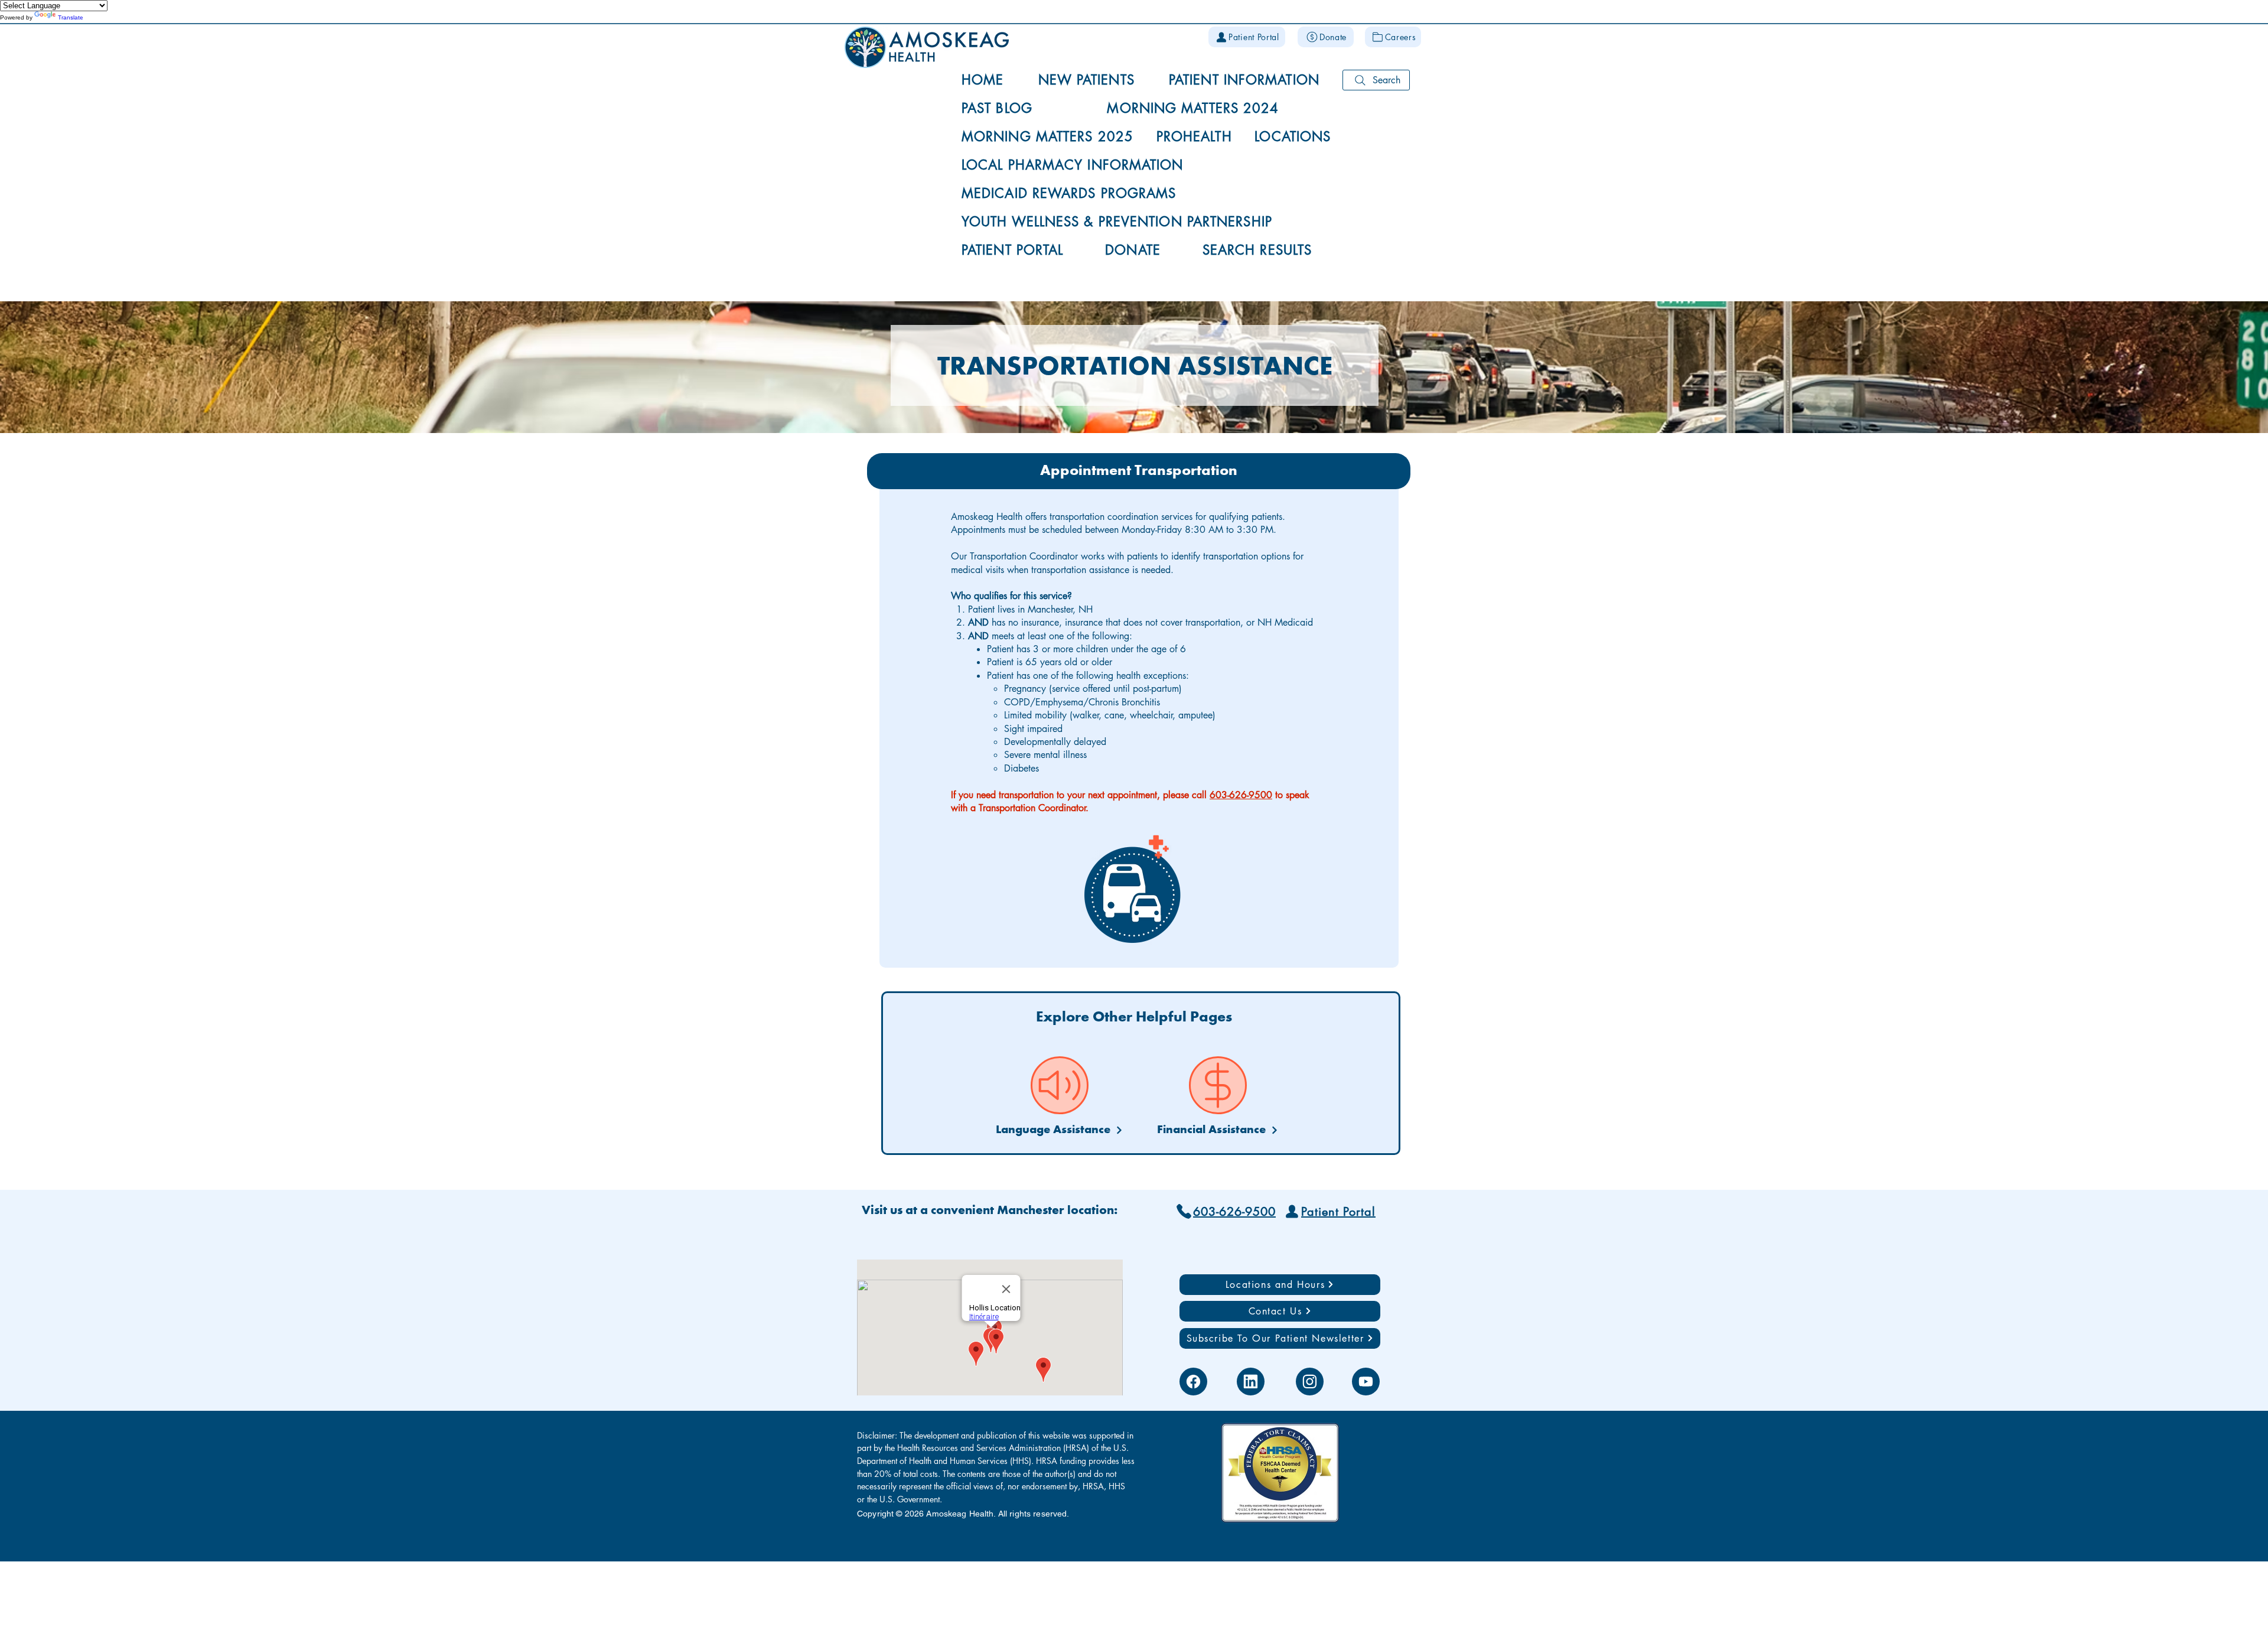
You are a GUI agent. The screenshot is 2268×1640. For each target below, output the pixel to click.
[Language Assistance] (1060, 1085)
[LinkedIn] (1251, 1382)
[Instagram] (1310, 1382)
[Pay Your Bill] (1218, 1085)
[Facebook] (1193, 1382)
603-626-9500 (1241, 795)
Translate (71, 17)
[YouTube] (1366, 1382)
